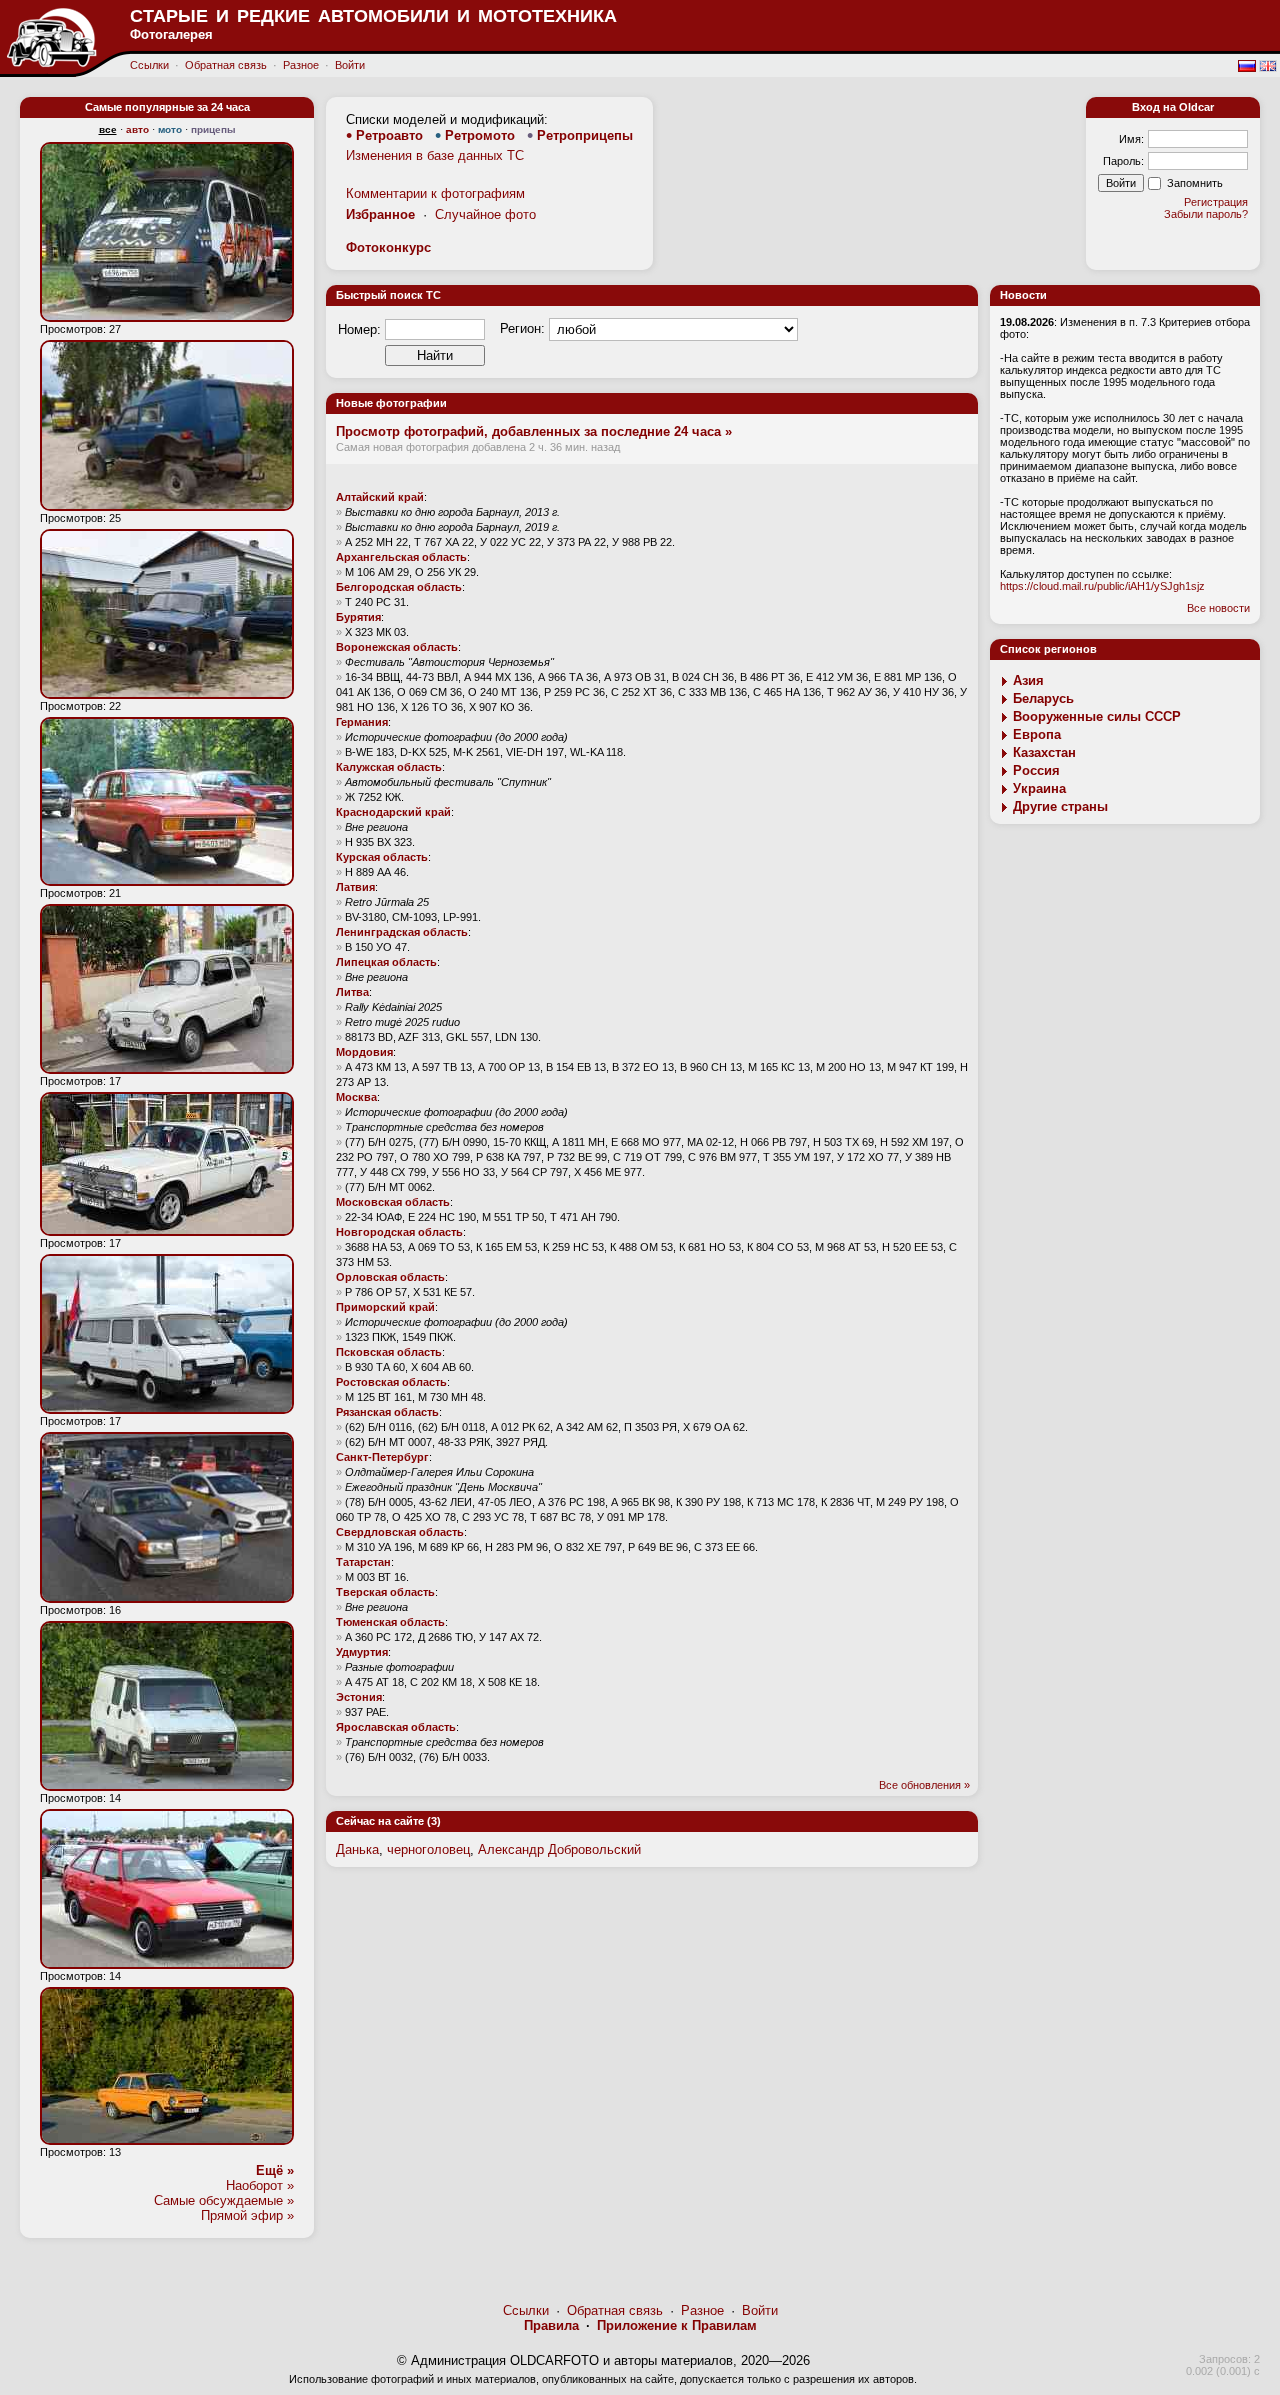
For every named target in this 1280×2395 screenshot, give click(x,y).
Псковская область (389, 1352)
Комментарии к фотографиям (435, 193)
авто (137, 129)
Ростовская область (391, 1382)
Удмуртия (362, 1652)
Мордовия (364, 1052)
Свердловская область (400, 1532)
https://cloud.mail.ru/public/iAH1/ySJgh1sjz (1102, 586)
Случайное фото (485, 214)
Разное (301, 65)
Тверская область (385, 1592)
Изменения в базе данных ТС (435, 155)
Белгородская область (399, 587)
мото (170, 129)
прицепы (213, 129)
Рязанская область (387, 1412)
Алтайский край (380, 497)
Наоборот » (260, 2185)
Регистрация (1216, 202)
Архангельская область (401, 557)
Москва (356, 1097)
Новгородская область (399, 1232)
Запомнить (1195, 183)
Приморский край (385, 1307)
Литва (352, 992)
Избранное (380, 214)
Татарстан (363, 1562)
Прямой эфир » (247, 2215)
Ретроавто (389, 135)
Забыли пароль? (1206, 214)
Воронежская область (397, 647)
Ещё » (275, 2170)
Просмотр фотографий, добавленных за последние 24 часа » (534, 431)
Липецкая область (386, 962)
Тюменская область (390, 1622)
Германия (362, 722)
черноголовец (428, 1849)
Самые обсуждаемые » (224, 2200)
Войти (350, 65)
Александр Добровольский (559, 1849)
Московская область (393, 1202)
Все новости (1218, 608)
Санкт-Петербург (382, 1457)
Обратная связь (226, 65)
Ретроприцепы (585, 135)
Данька (357, 1849)
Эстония (359, 1697)
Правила (551, 2325)
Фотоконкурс (388, 247)
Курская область (382, 857)
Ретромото (480, 135)
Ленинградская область (402, 932)
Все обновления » (924, 1785)
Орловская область (390, 1277)
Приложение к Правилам (677, 2325)
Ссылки (149, 65)
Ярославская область (396, 1727)
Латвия (355, 887)
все (108, 129)
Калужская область (389, 767)
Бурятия (358, 617)
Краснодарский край (393, 812)
